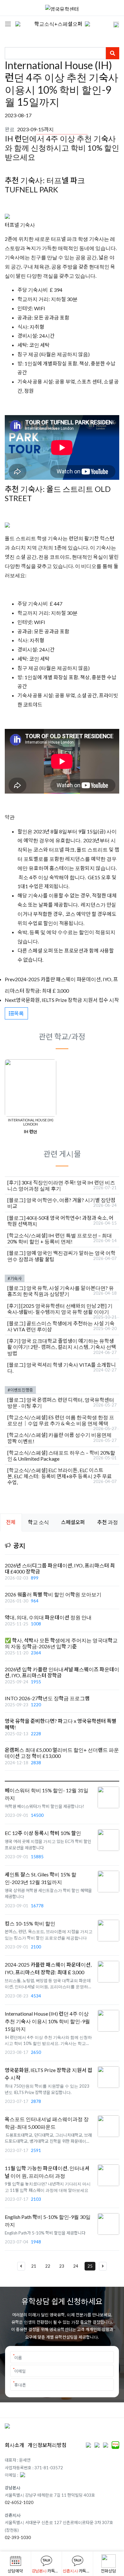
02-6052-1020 (19, 2502)
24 (76, 2266)
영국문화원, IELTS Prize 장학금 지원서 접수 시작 (67, 1000)
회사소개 (14, 2445)
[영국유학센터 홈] (62, 8)
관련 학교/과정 (62, 1036)
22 (48, 2266)
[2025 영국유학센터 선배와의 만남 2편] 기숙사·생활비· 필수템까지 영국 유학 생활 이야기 (60, 1309)
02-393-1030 (18, 2537)
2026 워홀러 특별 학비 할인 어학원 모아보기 (53, 1594)
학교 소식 (38, 1522)
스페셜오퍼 (73, 1522)
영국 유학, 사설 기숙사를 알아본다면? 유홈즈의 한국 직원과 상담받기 (61, 1291)
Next (10, 1000)
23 (62, 2266)
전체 (11, 1522)
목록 (19, 1013)
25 (90, 2266)
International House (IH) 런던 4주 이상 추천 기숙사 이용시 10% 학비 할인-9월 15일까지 (47, 2021)
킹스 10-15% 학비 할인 (30, 1923)
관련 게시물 (62, 1154)
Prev (10, 979)
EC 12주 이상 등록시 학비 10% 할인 (43, 1833)
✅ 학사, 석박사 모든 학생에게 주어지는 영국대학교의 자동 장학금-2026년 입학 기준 (61, 1643)
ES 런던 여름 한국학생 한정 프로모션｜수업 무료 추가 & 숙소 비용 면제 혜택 (61, 1420)
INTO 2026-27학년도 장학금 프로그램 (47, 1698)
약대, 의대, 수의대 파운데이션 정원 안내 (48, 1617)
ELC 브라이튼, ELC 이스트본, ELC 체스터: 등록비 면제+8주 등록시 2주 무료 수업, (59, 1476)
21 (34, 2266)
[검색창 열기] (112, 24)
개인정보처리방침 (47, 2445)
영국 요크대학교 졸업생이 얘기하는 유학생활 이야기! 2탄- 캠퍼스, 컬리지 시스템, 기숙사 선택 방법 (62, 1347)
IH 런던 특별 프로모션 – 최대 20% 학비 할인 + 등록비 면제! (60, 1238)
